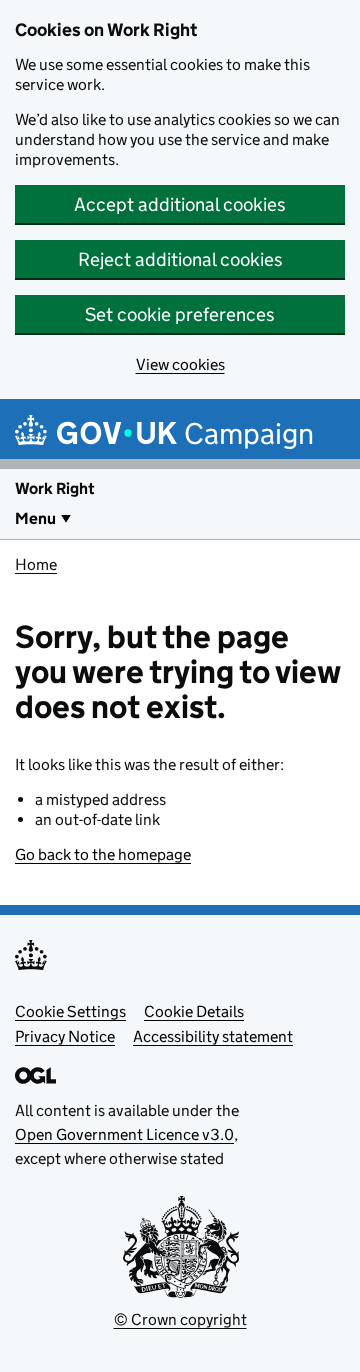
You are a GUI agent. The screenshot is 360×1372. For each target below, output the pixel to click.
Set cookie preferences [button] (180, 314)
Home (36, 564)
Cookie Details (194, 1011)
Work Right (55, 488)
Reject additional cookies (180, 259)
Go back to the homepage (103, 854)
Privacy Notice (65, 1036)
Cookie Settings (70, 1011)
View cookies (180, 364)
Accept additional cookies (180, 204)
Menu (35, 518)
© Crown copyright (180, 1319)
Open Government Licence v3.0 (124, 1134)
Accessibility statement (213, 1036)
